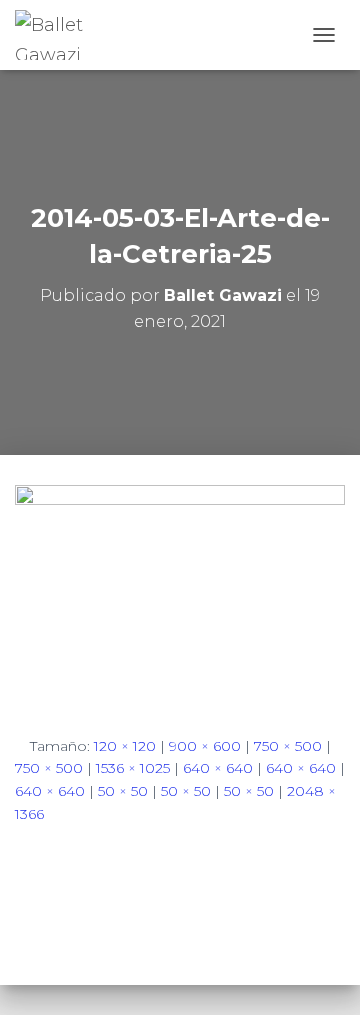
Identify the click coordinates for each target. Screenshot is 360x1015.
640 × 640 (218, 768)
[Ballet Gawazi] (73, 35)
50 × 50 (123, 791)
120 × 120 (125, 746)
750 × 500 (288, 746)
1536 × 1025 (133, 768)
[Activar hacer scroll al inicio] (320, 975)
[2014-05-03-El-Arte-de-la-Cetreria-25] (180, 593)
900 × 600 (205, 746)
